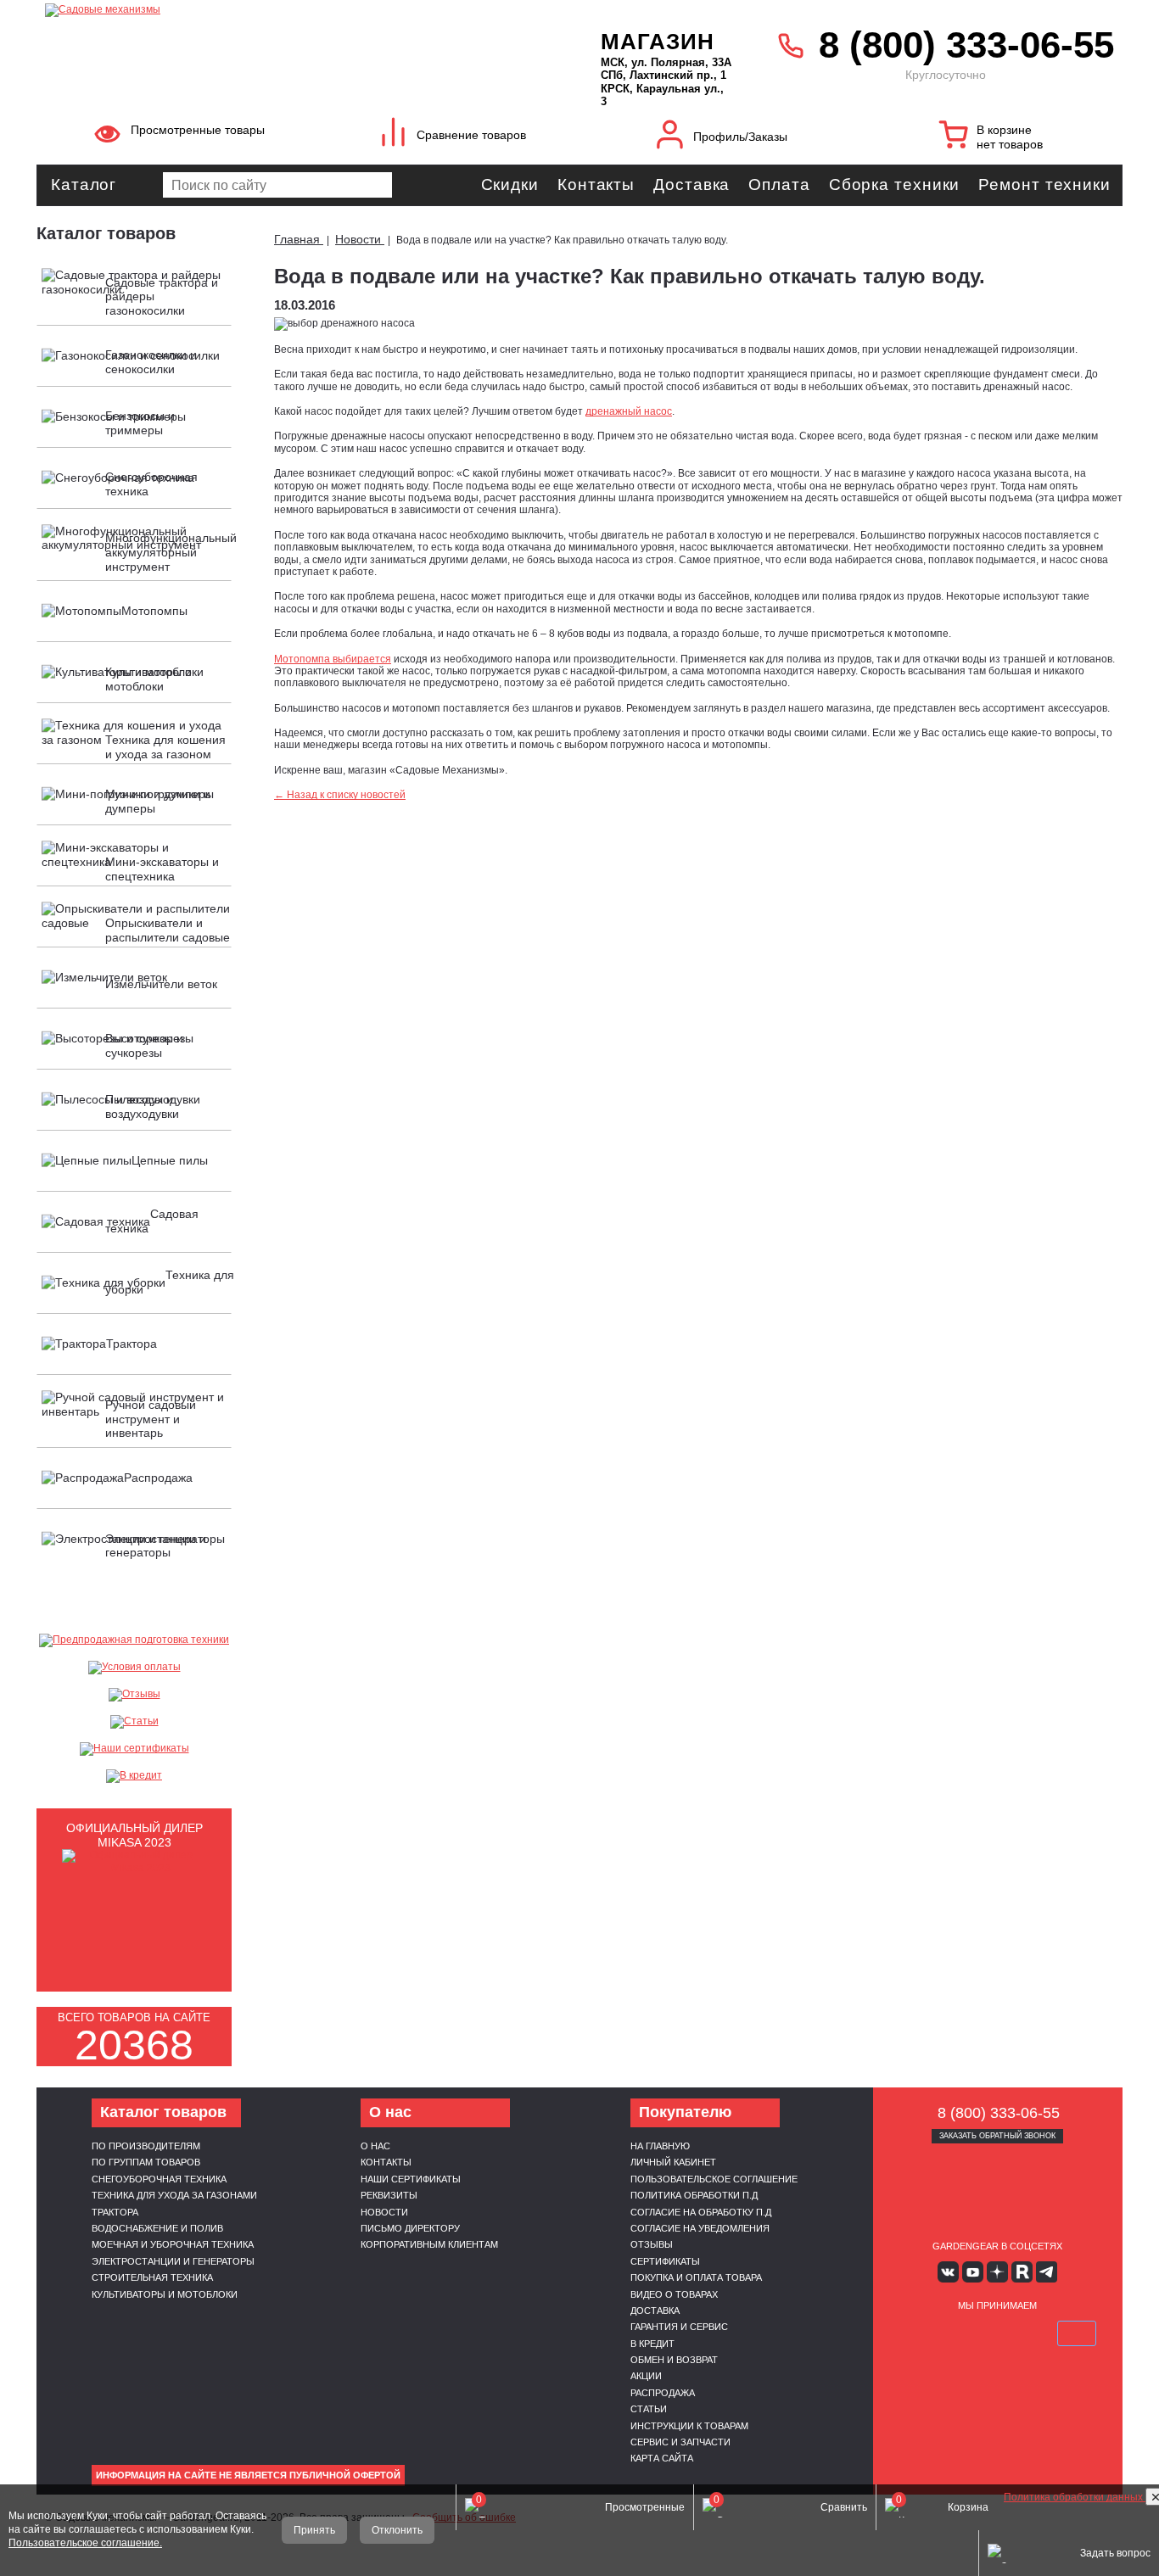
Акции (646, 2376)
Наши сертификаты (411, 2179)
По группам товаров (146, 2162)
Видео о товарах (674, 2294)
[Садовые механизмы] (286, 8)
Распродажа (663, 2393)
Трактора (115, 2212)
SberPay (1077, 2333)
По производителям (146, 2146)
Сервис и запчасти (680, 2442)
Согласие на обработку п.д (701, 2212)
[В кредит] (134, 1776)
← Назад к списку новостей (340, 795)
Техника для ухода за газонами (174, 2195)
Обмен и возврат (674, 2360)
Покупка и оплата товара (696, 2277)
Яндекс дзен (997, 2272)
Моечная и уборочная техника (173, 2244)
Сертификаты (665, 2261)
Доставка (691, 184)
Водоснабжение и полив (157, 2228)
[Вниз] (1083, 119)
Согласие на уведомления (700, 2228)
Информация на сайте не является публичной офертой (248, 2475)
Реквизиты (389, 2195)
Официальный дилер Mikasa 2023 (134, 1835)
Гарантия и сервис (679, 2327)
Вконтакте (948, 2272)
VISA (917, 2333)
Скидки (510, 184)
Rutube (1022, 2272)
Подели (1016, 2333)
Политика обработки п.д (694, 2195)
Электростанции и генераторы (173, 2261)
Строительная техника (152, 2277)
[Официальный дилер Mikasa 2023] (134, 1868)
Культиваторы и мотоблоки (165, 2294)
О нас (375, 2146)
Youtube (973, 2272)
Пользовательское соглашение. (85, 2543)
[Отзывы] (134, 1695)
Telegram (1047, 2272)
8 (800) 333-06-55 (966, 45)
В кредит (652, 2344)
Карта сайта (662, 2458)
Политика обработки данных (1075, 2497)
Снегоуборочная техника (159, 2179)
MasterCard (957, 2333)
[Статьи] (134, 1722)
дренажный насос (629, 411)
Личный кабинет (673, 2162)
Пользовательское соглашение (714, 2179)
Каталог (84, 184)
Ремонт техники (1044, 184)
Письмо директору (410, 2228)
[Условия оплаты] (134, 1668)
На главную (660, 2146)
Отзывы (652, 2244)
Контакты (596, 184)
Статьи (649, 2409)
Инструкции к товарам (689, 2426)
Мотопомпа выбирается (333, 659)
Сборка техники (895, 184)
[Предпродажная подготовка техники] (134, 1640)
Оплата (779, 184)
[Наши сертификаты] (134, 1749)
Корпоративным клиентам (429, 2244)
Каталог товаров (106, 233)
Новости (384, 2212)
